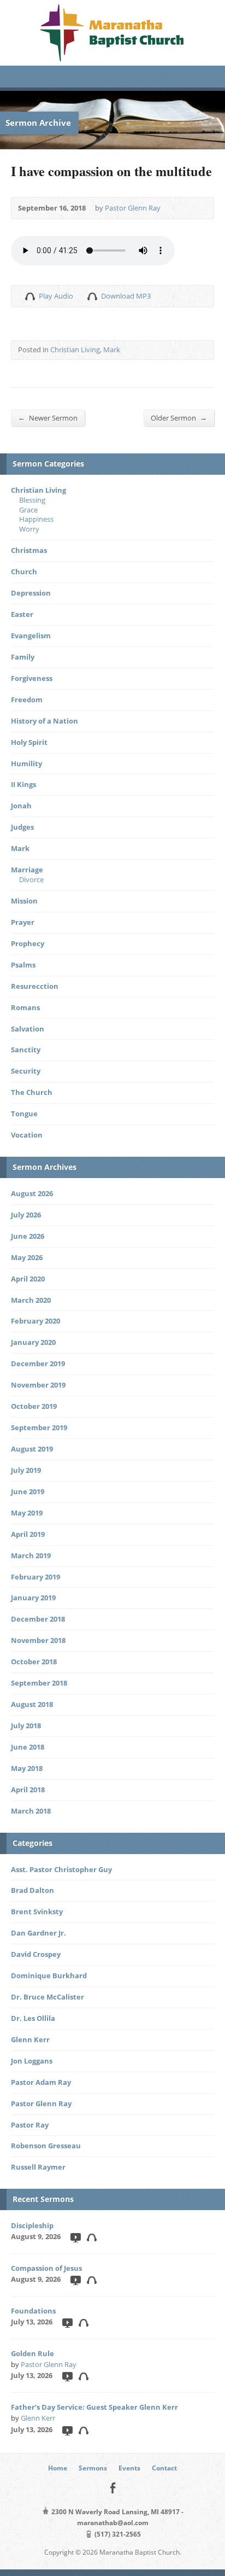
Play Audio (30, 296)
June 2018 (28, 1747)
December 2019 (38, 1363)
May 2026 (27, 1257)
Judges (22, 827)
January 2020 (33, 1342)
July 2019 (26, 1470)
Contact (164, 2468)
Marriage (27, 870)
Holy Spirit (29, 742)
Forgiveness (32, 678)
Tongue (24, 1114)
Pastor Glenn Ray (133, 208)
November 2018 (38, 1640)
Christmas (29, 550)
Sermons (93, 2468)
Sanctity (26, 1050)
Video (75, 2237)
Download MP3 (126, 296)
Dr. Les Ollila (33, 2018)
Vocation (27, 1135)
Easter (22, 614)
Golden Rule (32, 2353)
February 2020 (35, 1321)
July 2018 (26, 1726)
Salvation (28, 1029)
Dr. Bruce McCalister (48, 1997)
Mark (112, 349)
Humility (26, 764)
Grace (28, 510)
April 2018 (28, 1790)
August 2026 (32, 1193)
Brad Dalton (32, 1890)
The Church (32, 1092)
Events (129, 2468)
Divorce (31, 879)
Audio (91, 2237)
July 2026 (26, 1215)
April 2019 (28, 1534)
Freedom (27, 700)
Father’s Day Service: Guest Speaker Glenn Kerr (94, 2407)
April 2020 (28, 1279)
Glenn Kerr (30, 2039)
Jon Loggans (32, 2061)
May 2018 (27, 1768)
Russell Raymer (38, 2167)
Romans (25, 1007)
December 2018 (38, 1619)
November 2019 (38, 1385)
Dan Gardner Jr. (39, 1933)
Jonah (21, 806)
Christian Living (75, 349)
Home (58, 2468)
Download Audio (92, 296)
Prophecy (28, 943)
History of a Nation (45, 721)
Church (24, 572)
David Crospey (36, 1954)
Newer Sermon (48, 418)
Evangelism (31, 636)
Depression (31, 593)
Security (26, 1071)
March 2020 (31, 1300)
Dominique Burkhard (49, 1975)
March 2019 (31, 1555)
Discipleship (32, 2225)
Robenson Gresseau (46, 2146)
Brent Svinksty (37, 1911)
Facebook (113, 2488)
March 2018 (31, 1811)
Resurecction (35, 986)
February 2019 (35, 1577)
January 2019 (33, 1598)
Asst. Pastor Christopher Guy (61, 1869)
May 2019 (27, 1513)
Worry (29, 529)
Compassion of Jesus (46, 2268)
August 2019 (32, 1449)
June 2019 (28, 1491)
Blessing (32, 500)
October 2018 (34, 1662)
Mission (24, 901)
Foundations (33, 2311)
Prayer (23, 922)
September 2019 (39, 1427)
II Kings (23, 784)
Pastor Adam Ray (41, 2082)
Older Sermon (179, 418)
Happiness (36, 519)
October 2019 (34, 1406)
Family (23, 657)
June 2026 (28, 1236)
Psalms (23, 965)
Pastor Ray (30, 2125)
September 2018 (39, 1683)
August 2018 (32, 1704)
